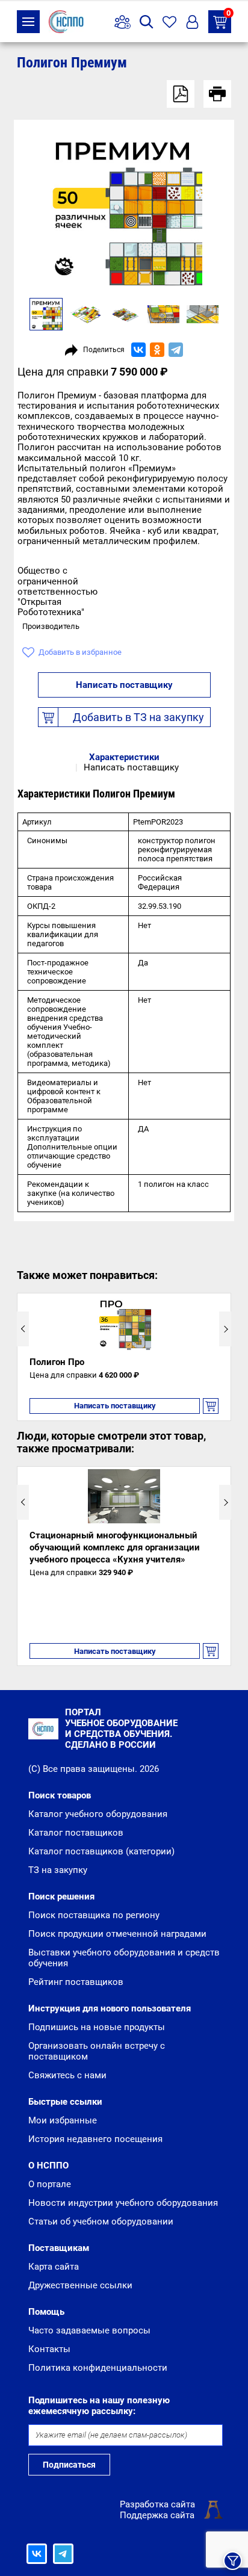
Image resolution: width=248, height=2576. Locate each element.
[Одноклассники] (157, 350)
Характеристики (124, 757)
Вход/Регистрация (192, 22)
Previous (23, 1329)
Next (225, 1329)
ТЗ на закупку (228, 14)
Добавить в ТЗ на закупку (138, 717)
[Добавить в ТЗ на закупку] (211, 1406)
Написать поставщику (124, 685)
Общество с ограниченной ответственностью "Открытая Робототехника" (57, 591)
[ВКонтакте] (138, 350)
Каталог (28, 22)
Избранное (169, 22)
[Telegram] (176, 350)
